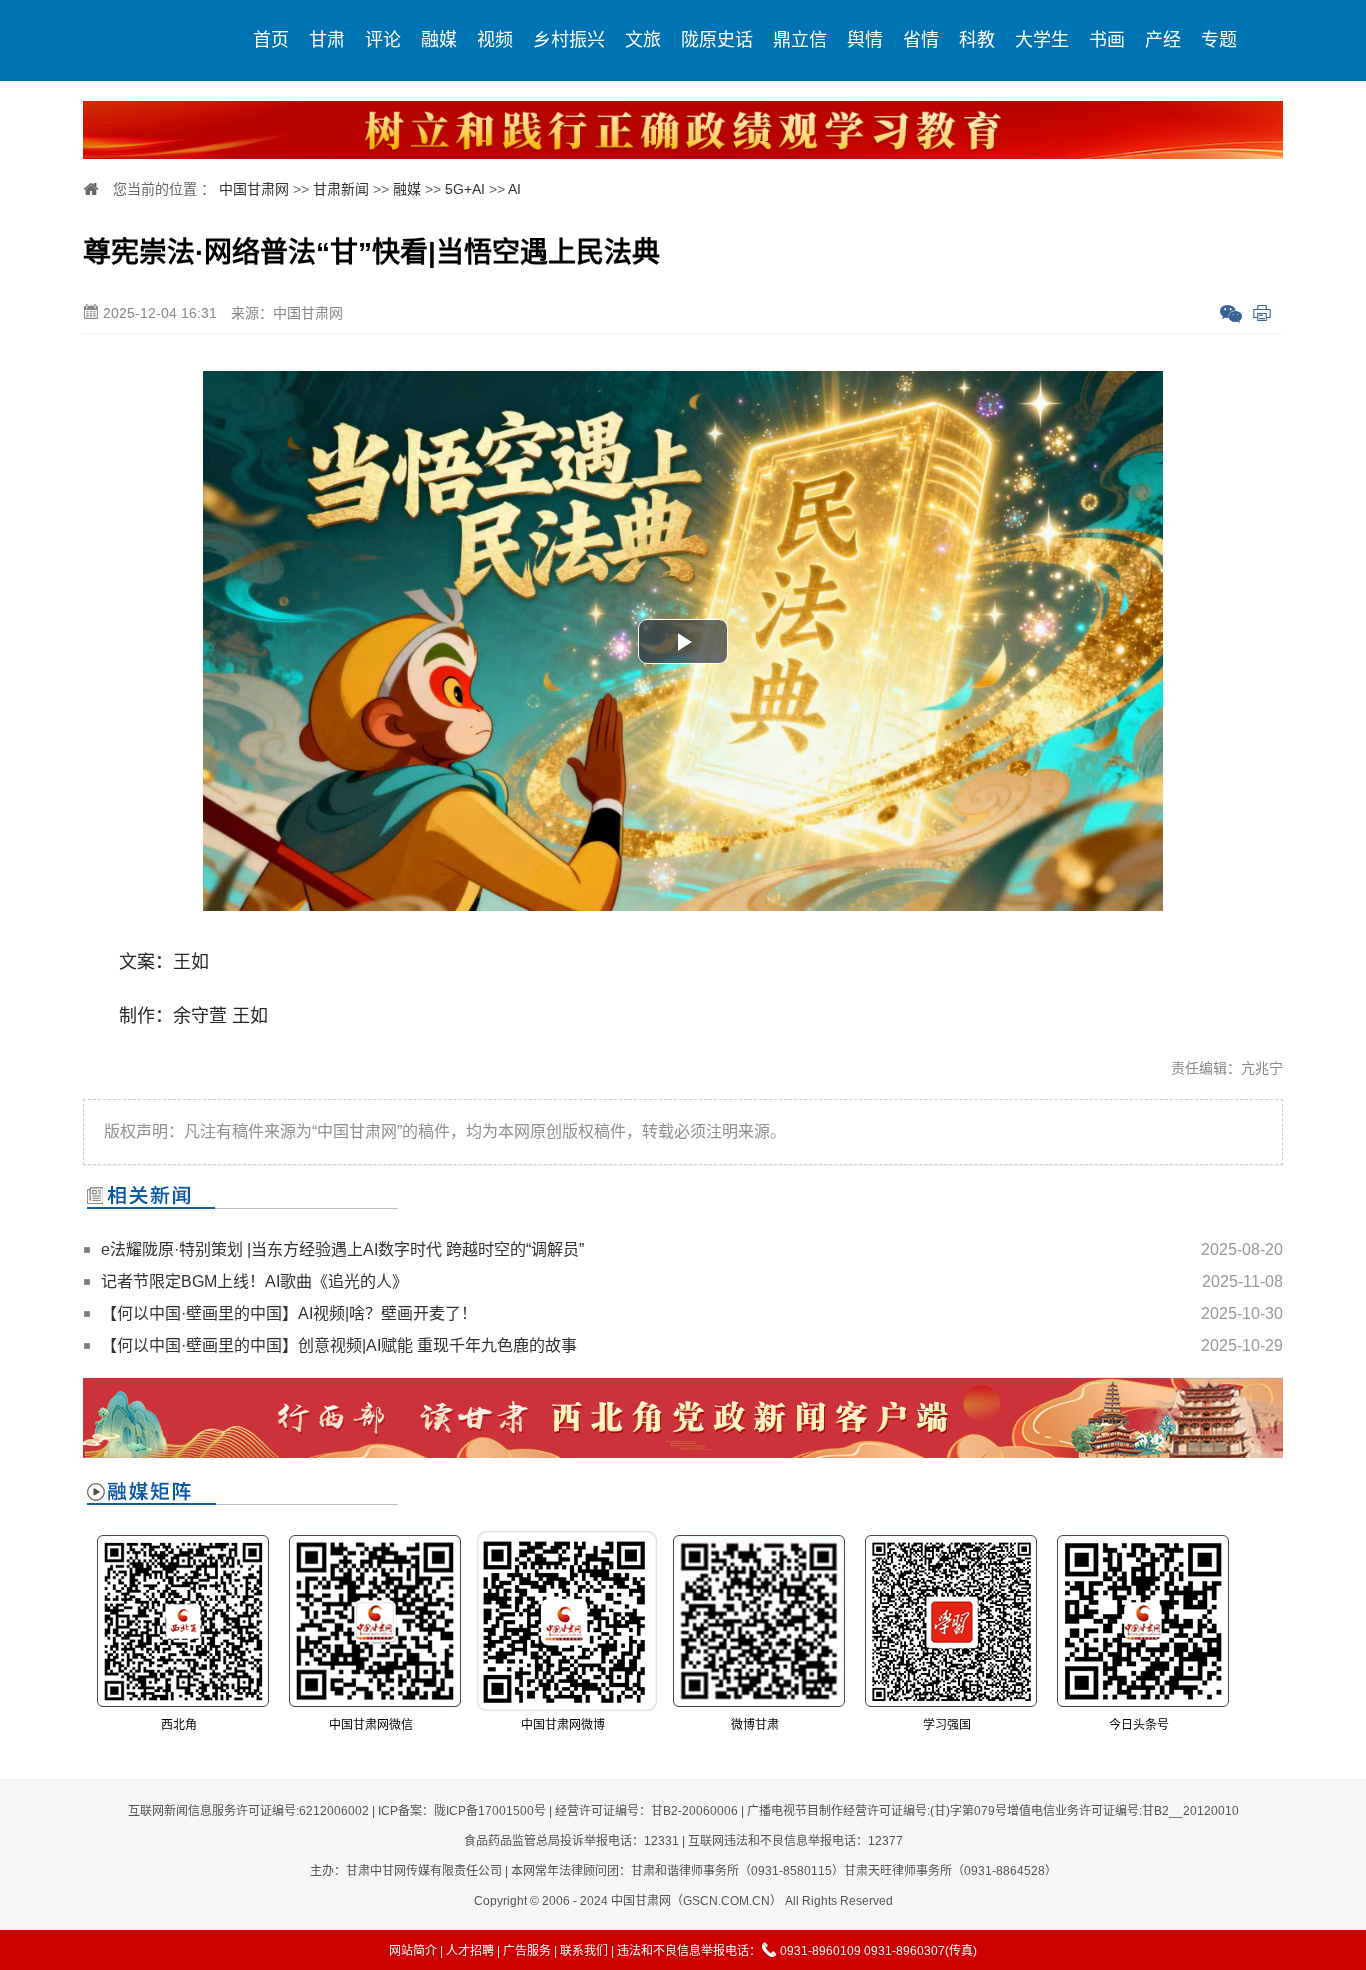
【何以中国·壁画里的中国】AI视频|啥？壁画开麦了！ (289, 1313)
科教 (977, 40)
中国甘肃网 (254, 189)
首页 (271, 40)
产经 (1163, 40)
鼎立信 (800, 40)
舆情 (865, 40)
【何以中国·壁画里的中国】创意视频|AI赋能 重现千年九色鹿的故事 (339, 1345)
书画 (1107, 40)
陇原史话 (717, 40)
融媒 (439, 40)
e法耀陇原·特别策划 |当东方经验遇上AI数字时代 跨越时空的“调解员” (342, 1249)
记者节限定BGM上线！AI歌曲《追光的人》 (254, 1281)
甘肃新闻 (341, 189)
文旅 (643, 40)
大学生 (1042, 40)
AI (514, 189)
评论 (383, 40)
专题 (1219, 40)
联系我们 (584, 1951)
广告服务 (527, 1951)
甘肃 (327, 40)
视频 (495, 40)
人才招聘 (470, 1951)
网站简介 (413, 1951)
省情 (921, 40)
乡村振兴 (569, 40)
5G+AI (465, 189)
